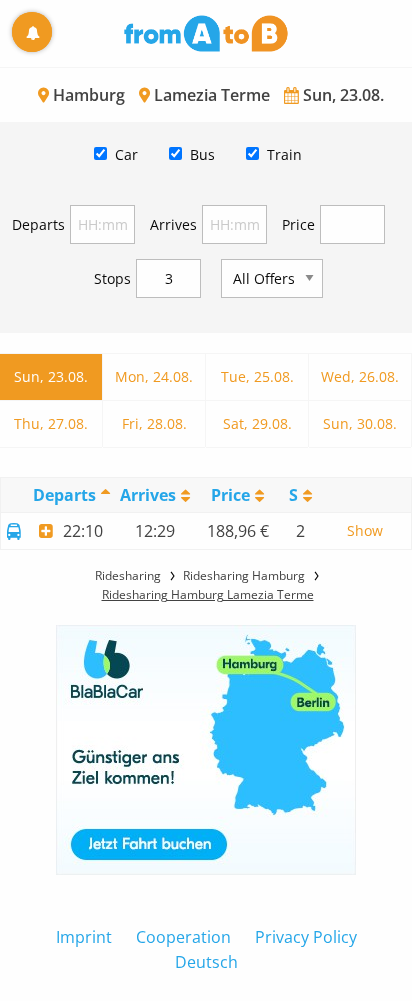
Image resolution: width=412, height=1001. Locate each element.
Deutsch (206, 962)
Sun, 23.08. (51, 376)
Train (284, 154)
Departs (38, 224)
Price (298, 224)
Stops (112, 278)
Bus (202, 154)
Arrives (173, 224)
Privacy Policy (306, 937)
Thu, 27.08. (51, 423)
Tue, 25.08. (257, 376)
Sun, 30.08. (360, 423)
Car (126, 154)
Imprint (84, 937)
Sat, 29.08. (257, 423)
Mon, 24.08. (154, 376)
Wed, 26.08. (360, 376)
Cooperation (183, 937)
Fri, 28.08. (154, 423)
